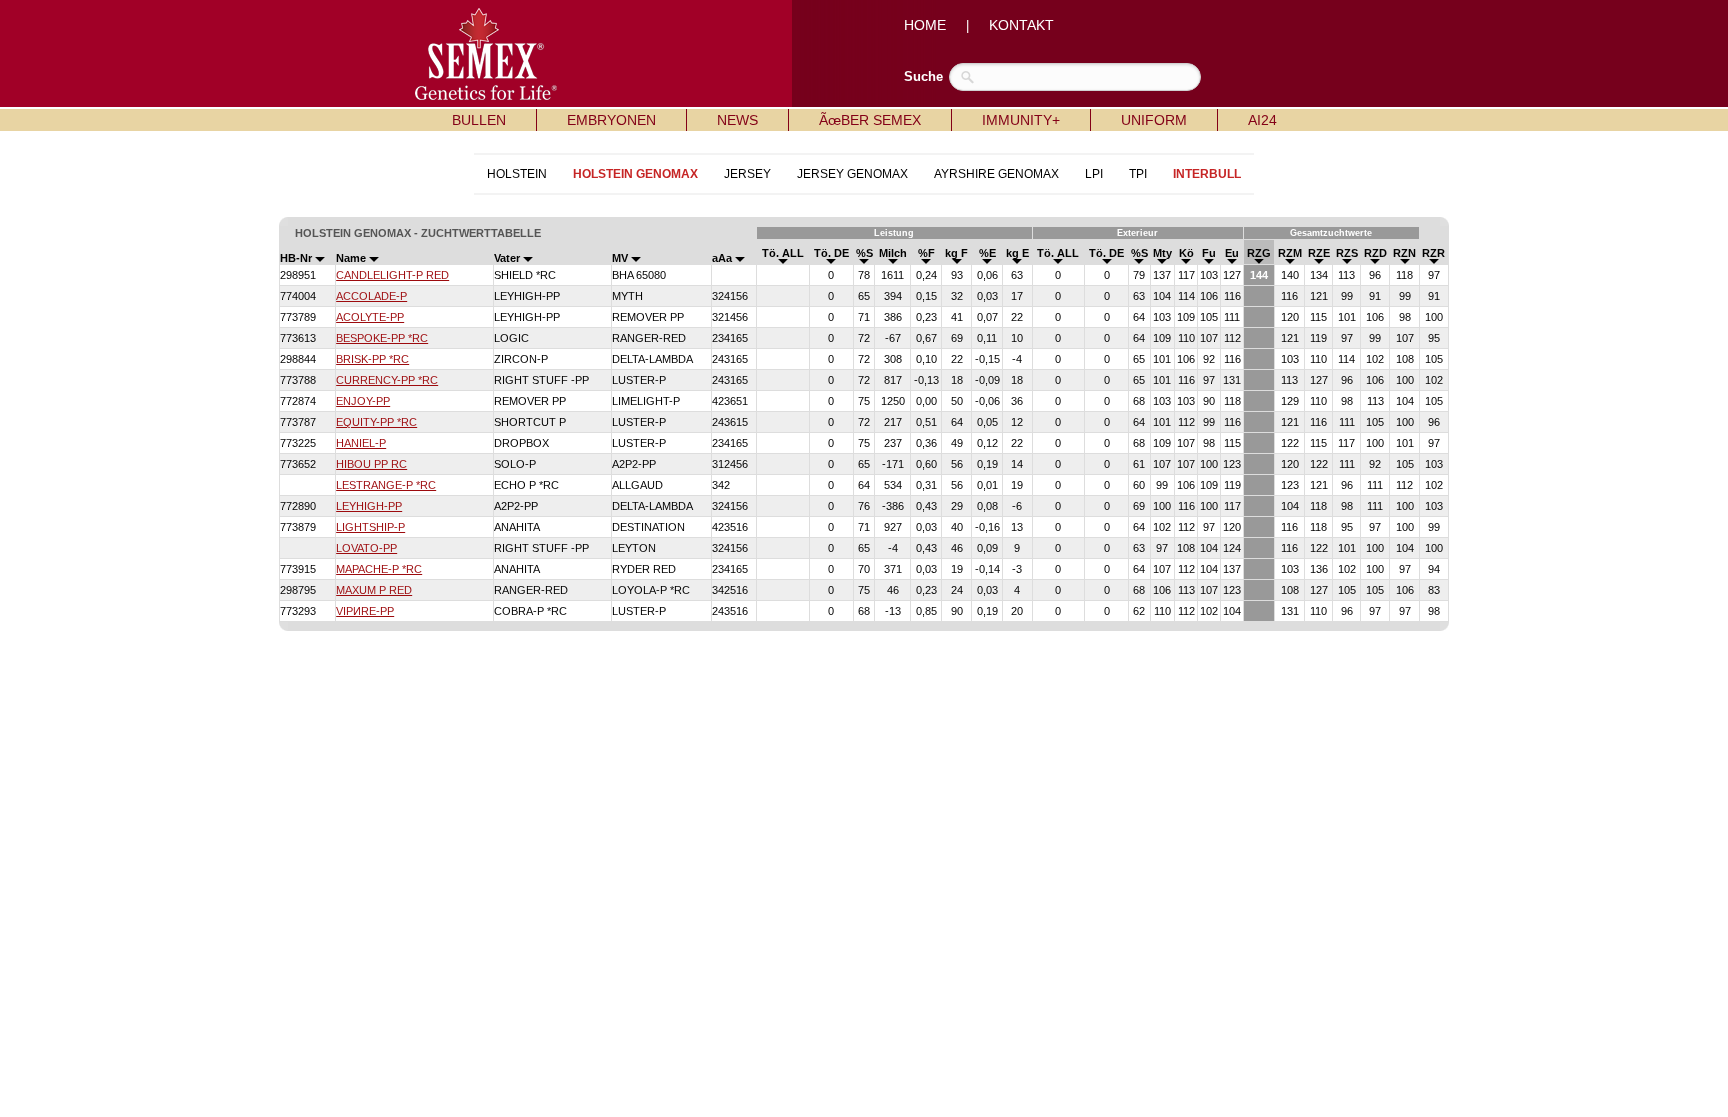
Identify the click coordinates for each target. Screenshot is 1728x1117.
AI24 (1262, 120)
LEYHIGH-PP (369, 506)
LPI (1094, 174)
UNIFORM (1154, 120)
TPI (1138, 174)
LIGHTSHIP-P (370, 527)
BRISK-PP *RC (372, 359)
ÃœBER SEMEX (870, 120)
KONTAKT (1021, 25)
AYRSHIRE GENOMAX (996, 174)
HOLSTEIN (517, 174)
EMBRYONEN (611, 120)
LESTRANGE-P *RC (386, 485)
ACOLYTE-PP (370, 317)
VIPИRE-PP (365, 611)
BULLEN (479, 120)
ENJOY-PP (363, 401)
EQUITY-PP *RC (376, 422)
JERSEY (747, 174)
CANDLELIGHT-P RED (392, 275)
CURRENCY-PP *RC (387, 380)
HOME (925, 25)
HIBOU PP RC (371, 464)
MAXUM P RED (374, 590)
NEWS (737, 120)
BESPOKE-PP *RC (382, 338)
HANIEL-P (361, 443)
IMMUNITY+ (1021, 120)
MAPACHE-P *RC (379, 569)
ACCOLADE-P (371, 296)
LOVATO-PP (366, 548)
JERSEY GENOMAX (852, 174)
